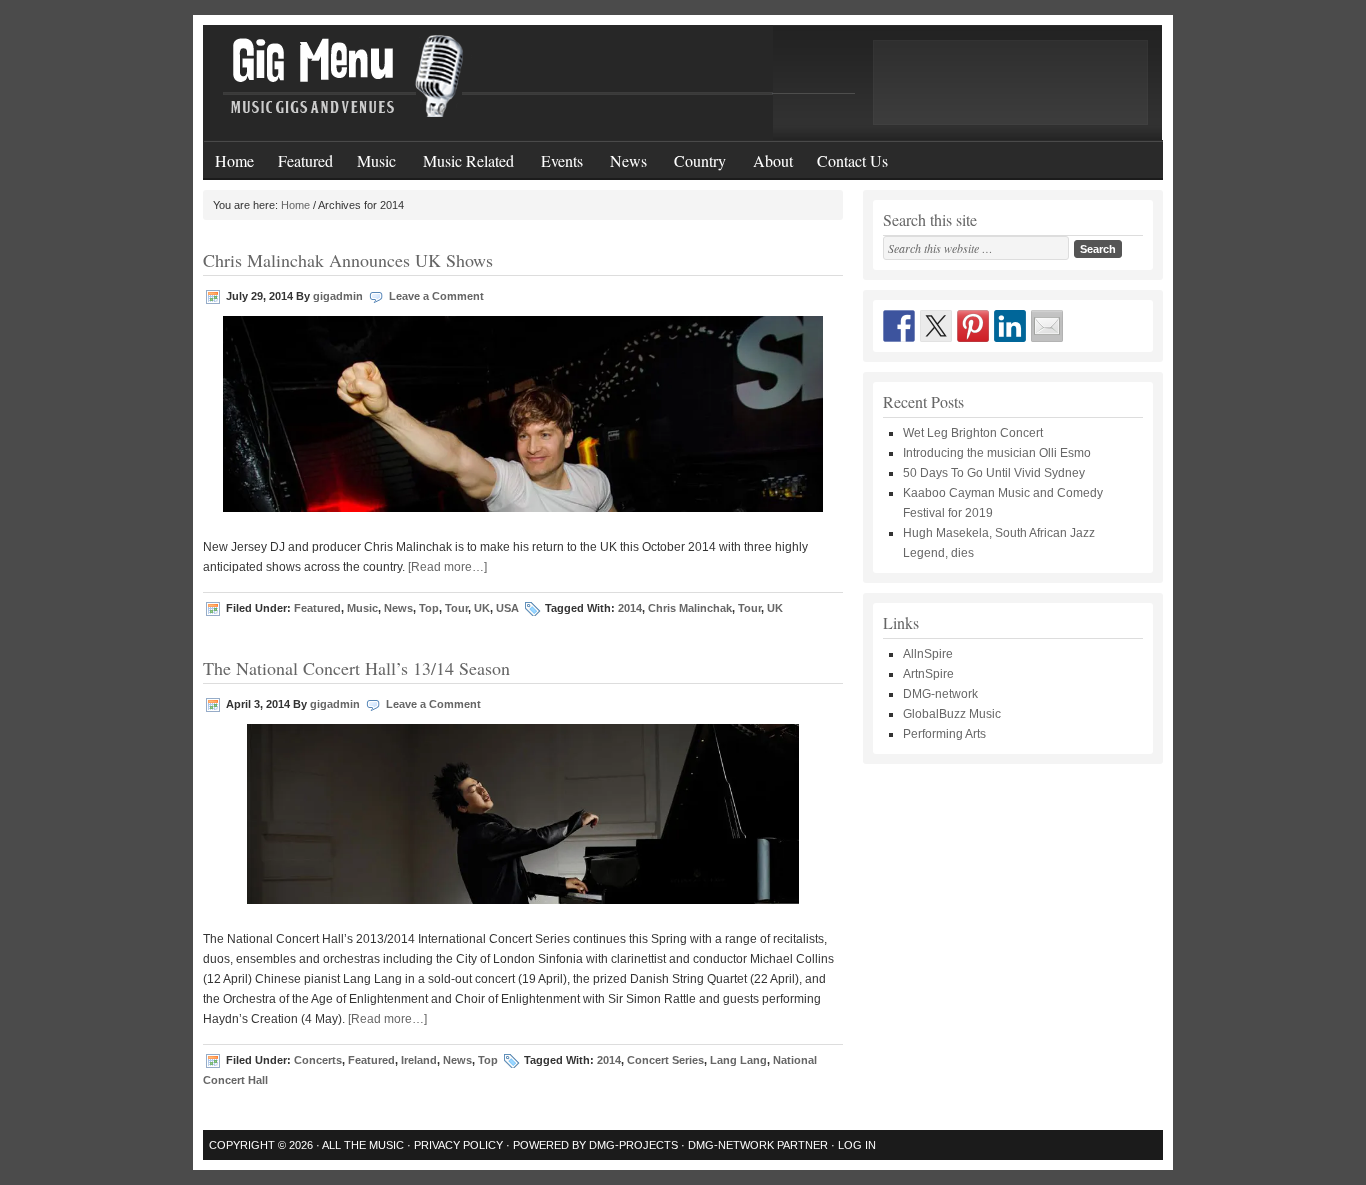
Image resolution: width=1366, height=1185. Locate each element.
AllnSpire (928, 654)
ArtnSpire (928, 674)
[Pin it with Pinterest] (973, 326)
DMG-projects (633, 1145)
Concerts (318, 1060)
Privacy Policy (458, 1145)
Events (556, 155)
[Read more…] (447, 567)
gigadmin (338, 296)
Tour (456, 608)
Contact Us (852, 160)
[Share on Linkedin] (1010, 326)
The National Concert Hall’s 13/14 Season (356, 668)
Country (694, 155)
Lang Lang (738, 1060)
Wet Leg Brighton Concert (973, 433)
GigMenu (683, 82)
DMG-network (940, 694)
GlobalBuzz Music (952, 714)
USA (507, 608)
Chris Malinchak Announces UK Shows (348, 260)
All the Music (363, 1145)
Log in (857, 1145)
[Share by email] (1047, 326)
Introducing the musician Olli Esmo (997, 453)
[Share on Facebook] (899, 326)
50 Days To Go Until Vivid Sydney (994, 473)
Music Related (462, 155)
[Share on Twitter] (936, 326)
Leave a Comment (436, 296)
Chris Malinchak (690, 608)
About (773, 160)
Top (429, 608)
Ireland (419, 1060)
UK (482, 608)
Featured (305, 160)
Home (234, 160)
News (622, 155)
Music (370, 155)
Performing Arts (944, 734)
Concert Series (665, 1060)
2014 (630, 608)
